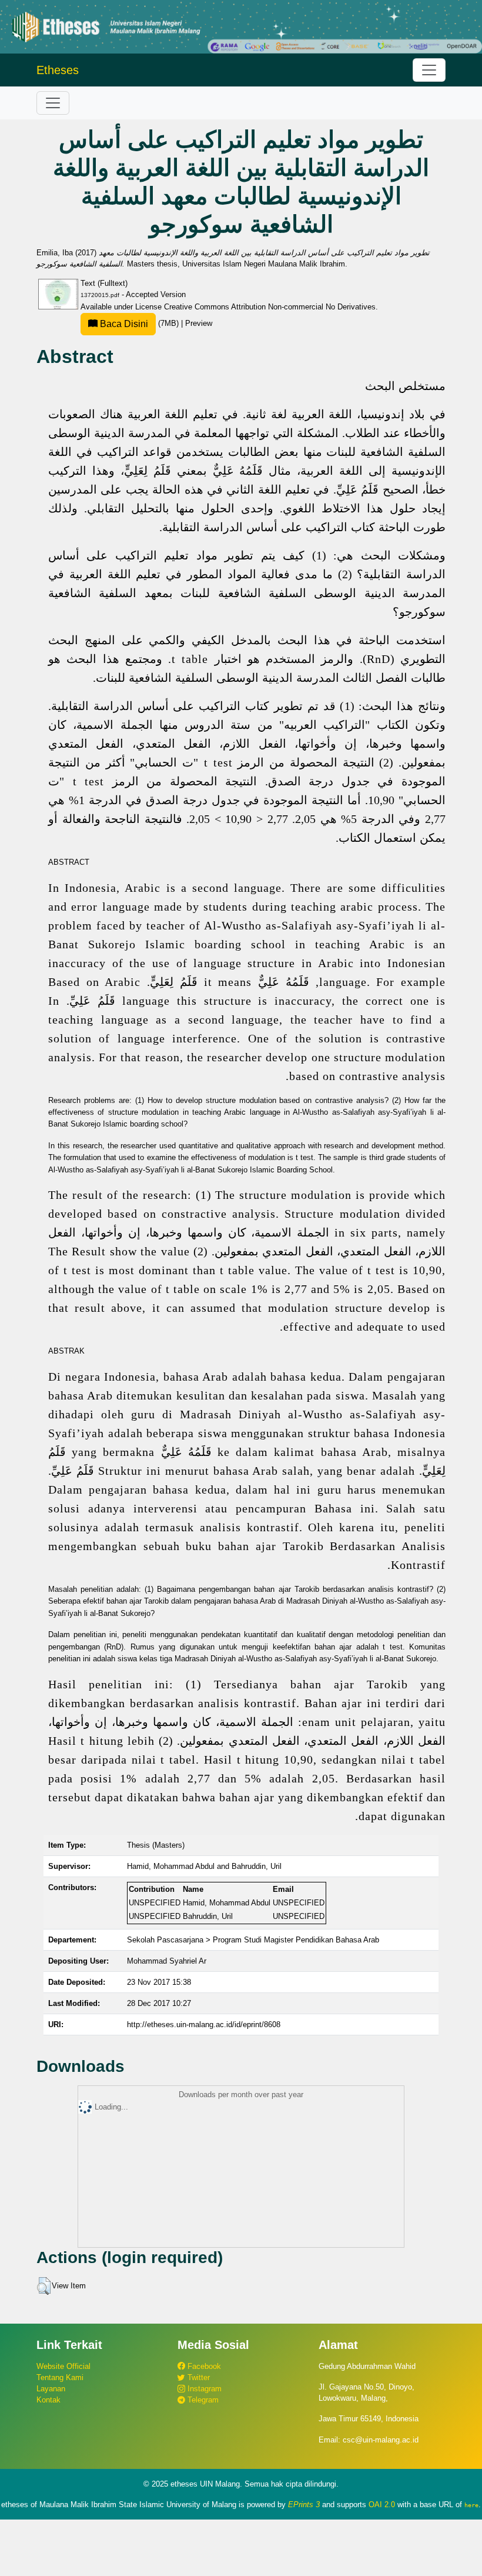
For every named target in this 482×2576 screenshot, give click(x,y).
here (471, 2505)
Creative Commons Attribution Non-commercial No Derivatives (270, 307)
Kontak (48, 2400)
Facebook (203, 2366)
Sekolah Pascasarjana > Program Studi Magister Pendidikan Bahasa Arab (253, 1940)
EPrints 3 (304, 2505)
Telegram (202, 2400)
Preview (199, 323)
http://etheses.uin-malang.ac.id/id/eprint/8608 (204, 2025)
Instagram (203, 2389)
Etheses (58, 70)
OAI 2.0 (382, 2505)
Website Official (63, 2366)
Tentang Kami (60, 2377)
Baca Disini (123, 324)
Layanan (51, 2389)
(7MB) (139, 323)
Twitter (198, 2377)
